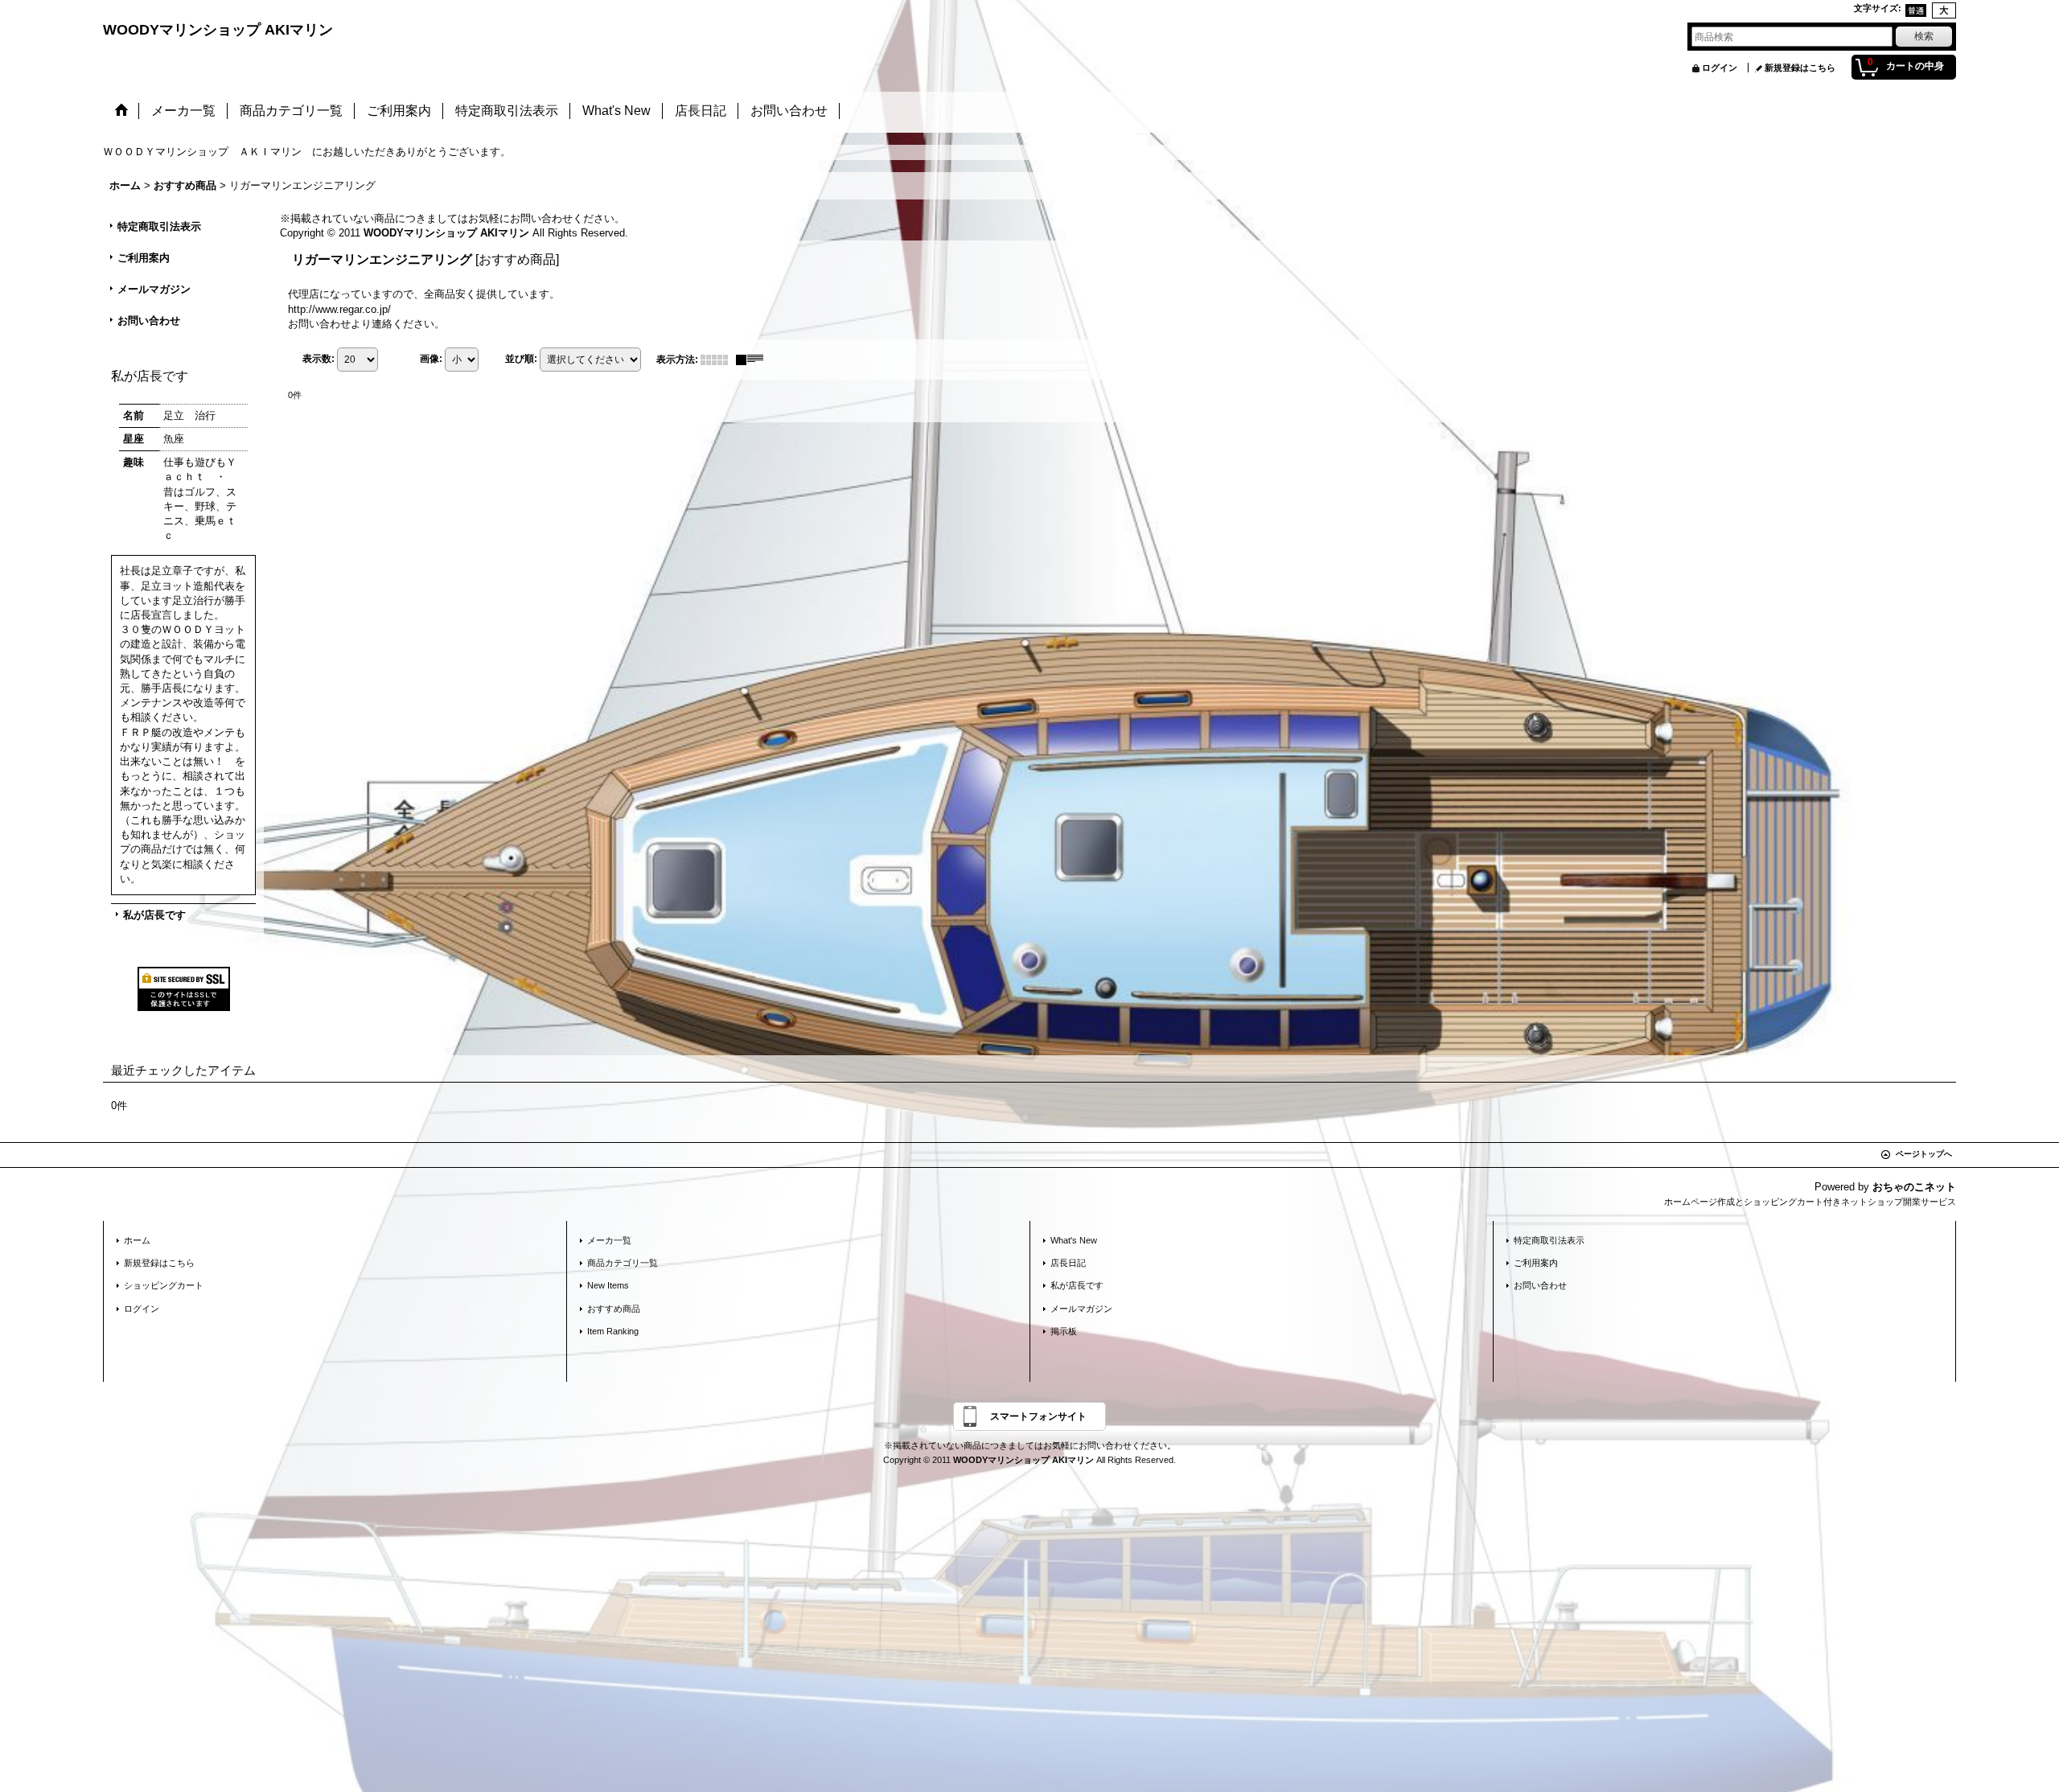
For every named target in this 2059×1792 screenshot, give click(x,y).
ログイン (1720, 68)
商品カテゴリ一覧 (623, 1263)
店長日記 (1068, 1263)
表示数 (319, 359)
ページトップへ (1924, 1154)
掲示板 (1064, 1331)
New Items (608, 1285)
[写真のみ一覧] (718, 360)
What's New (1074, 1240)
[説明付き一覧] (754, 360)
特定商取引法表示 (159, 226)
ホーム (137, 1240)
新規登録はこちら (1800, 68)
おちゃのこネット (1914, 1187)
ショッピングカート (164, 1285)
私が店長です (154, 915)
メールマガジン (154, 289)
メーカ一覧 (609, 1240)
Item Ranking (613, 1331)
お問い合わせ (149, 321)
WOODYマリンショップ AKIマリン (218, 30)
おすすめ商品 (614, 1309)
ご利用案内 (144, 258)
